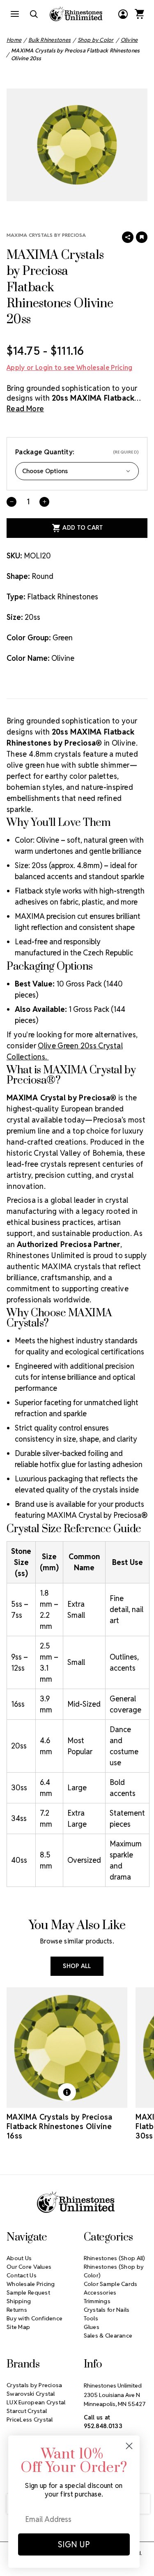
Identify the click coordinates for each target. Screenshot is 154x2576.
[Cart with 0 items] (139, 14)
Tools (91, 2318)
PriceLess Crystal (30, 2420)
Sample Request (28, 2293)
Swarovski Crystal (31, 2394)
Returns (17, 2310)
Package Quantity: (77, 452)
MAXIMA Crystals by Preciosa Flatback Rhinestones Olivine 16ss (60, 2126)
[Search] (34, 14)
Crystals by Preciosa (34, 2385)
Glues (92, 2327)
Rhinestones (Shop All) (115, 2258)
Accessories (100, 2293)
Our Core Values (29, 2267)
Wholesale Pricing (31, 2284)
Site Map (18, 2327)
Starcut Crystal (27, 2411)
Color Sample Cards (111, 2284)
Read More (25, 409)
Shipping (19, 2301)
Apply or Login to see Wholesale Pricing (69, 368)
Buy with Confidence (34, 2318)
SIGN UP (74, 2544)
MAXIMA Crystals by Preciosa (46, 235)
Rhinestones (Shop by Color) (114, 2271)
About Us (19, 2258)
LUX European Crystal (36, 2402)
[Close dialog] (129, 2446)
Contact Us (22, 2275)
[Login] (123, 14)
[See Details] (67, 2092)
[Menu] (15, 14)
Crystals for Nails (107, 2310)
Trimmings (97, 2301)
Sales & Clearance (108, 2336)
